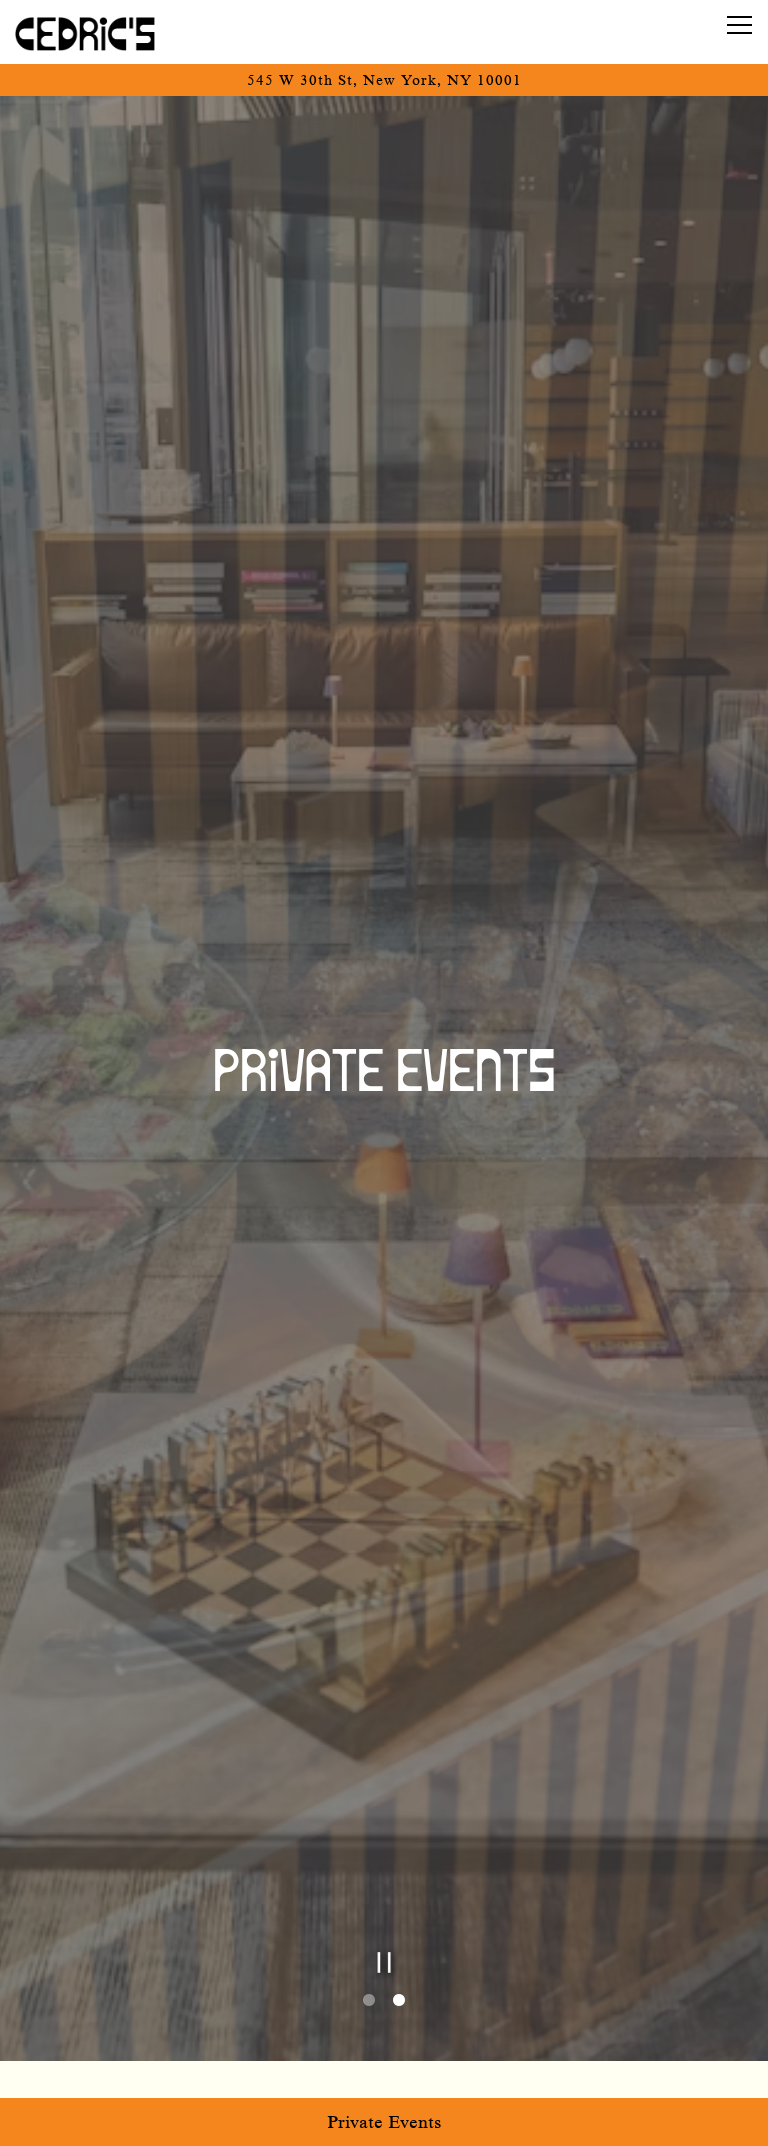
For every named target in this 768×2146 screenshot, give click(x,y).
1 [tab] (369, 2002)
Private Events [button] (384, 2122)
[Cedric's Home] (85, 32)
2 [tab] (399, 2002)
